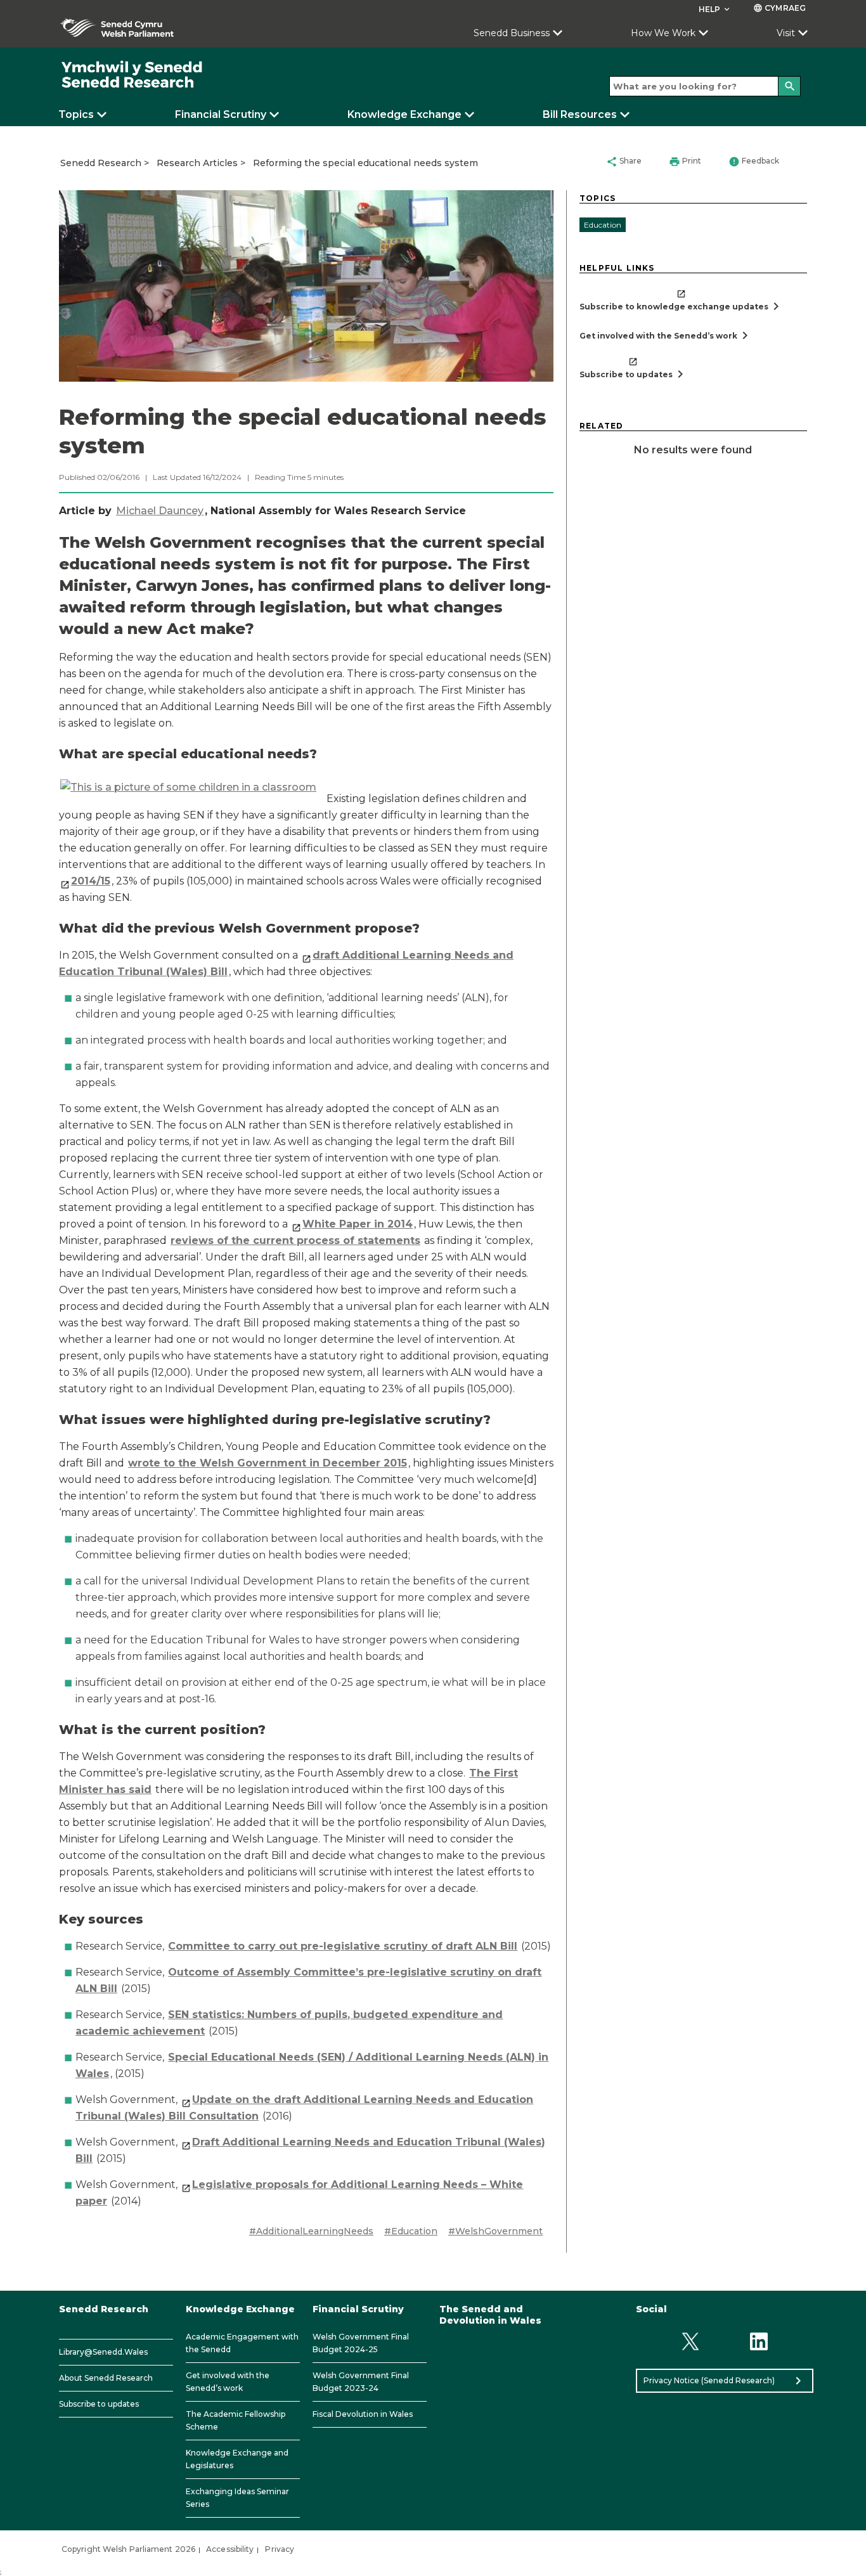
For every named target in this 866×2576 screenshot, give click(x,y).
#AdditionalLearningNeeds (311, 2231)
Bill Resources (580, 114)
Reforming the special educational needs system (365, 163)
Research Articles (197, 163)
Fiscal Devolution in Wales (363, 2414)
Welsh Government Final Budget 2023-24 (361, 2382)
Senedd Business (512, 33)
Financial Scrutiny (221, 114)
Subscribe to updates (99, 2404)
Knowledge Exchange (404, 114)
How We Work (663, 33)
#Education (411, 2231)
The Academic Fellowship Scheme (236, 2420)
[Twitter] (690, 2342)
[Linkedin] (759, 2342)
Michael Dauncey (160, 511)
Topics (76, 114)
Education (603, 225)
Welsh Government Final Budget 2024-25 (361, 2343)
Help (715, 9)
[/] (132, 75)
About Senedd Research (106, 2378)
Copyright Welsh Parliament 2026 (128, 2549)
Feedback (754, 162)
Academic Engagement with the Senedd (242, 2343)
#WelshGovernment (495, 2231)
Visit (786, 33)
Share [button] (624, 162)
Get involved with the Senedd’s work (228, 2382)
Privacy (280, 2549)
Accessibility (230, 2549)
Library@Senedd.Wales (103, 2352)
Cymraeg (779, 8)
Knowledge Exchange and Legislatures (237, 2459)
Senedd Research (101, 163)
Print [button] (685, 162)
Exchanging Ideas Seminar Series (237, 2498)
